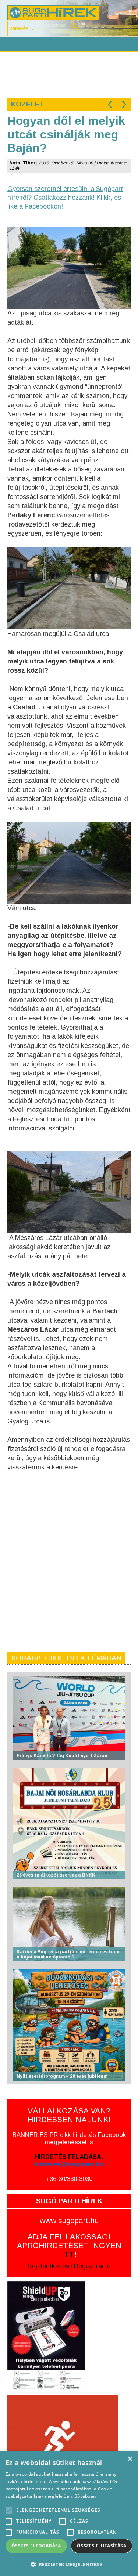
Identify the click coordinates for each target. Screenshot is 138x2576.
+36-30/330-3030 (69, 2179)
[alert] (69, 2514)
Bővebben (85, 2496)
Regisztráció (92, 2266)
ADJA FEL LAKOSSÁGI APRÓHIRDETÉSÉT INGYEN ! (69, 2245)
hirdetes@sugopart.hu (69, 2164)
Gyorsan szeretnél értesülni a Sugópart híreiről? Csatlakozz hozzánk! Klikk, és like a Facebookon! (65, 198)
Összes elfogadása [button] (36, 2546)
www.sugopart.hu (69, 2220)
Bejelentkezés (48, 2266)
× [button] (130, 2459)
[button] (69, 2564)
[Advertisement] (69, 74)
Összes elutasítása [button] (102, 2546)
